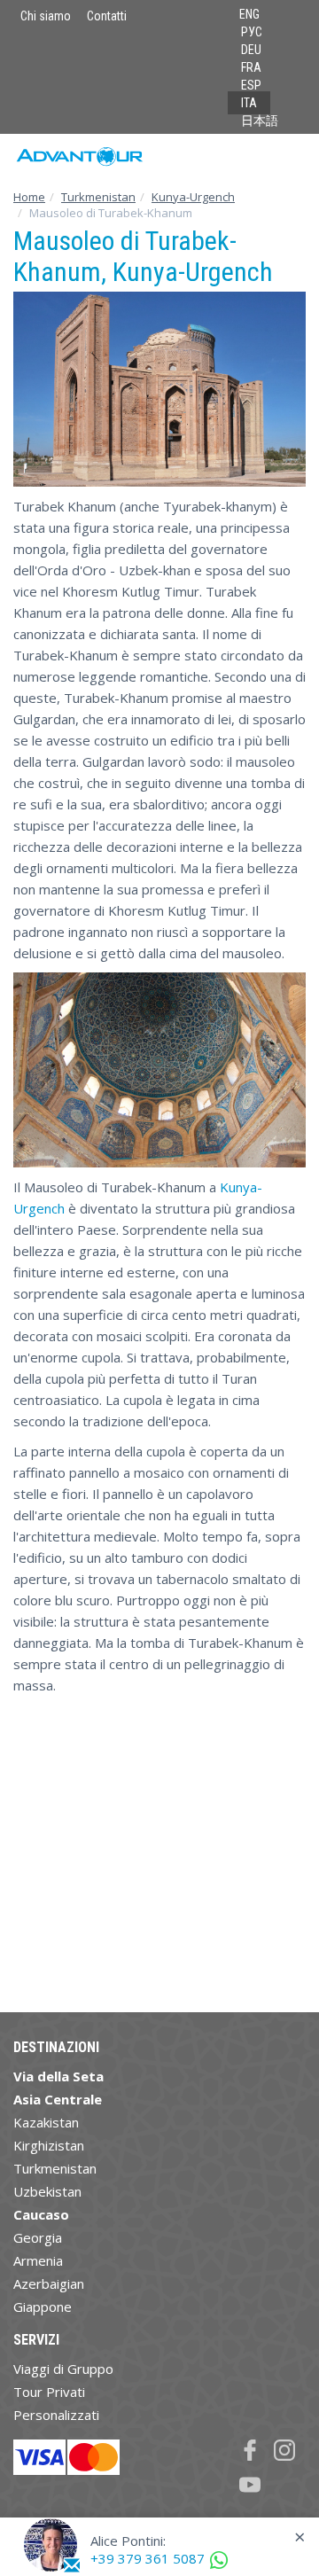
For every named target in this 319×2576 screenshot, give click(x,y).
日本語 (260, 121)
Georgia (38, 2237)
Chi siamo (46, 16)
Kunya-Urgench (193, 197)
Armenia (38, 2260)
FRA (251, 67)
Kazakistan (46, 2122)
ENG (249, 14)
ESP (251, 85)
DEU (251, 50)
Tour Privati (49, 2392)
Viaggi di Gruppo (63, 2369)
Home (29, 197)
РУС (252, 32)
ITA (249, 103)
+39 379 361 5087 (148, 2558)
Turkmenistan (98, 197)
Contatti (107, 16)
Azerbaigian (49, 2283)
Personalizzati (56, 2415)
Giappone (43, 2307)
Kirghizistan (49, 2145)
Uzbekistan (47, 2191)
